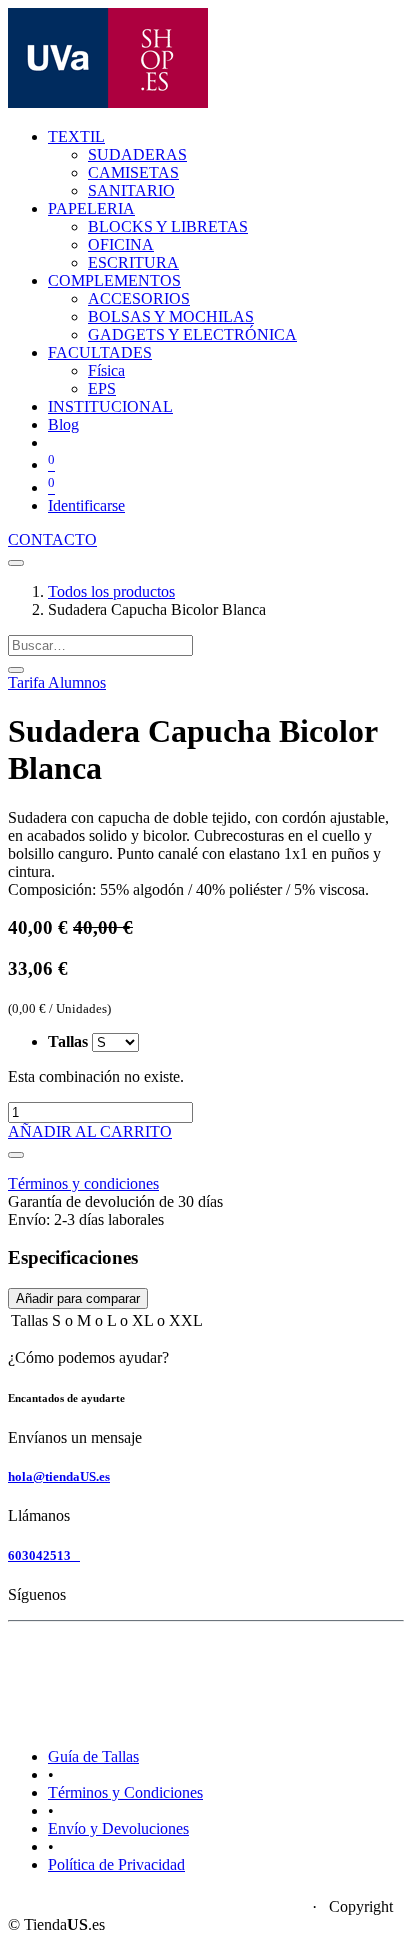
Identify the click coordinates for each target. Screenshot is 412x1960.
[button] (16, 1155)
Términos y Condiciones (125, 1792)
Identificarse (86, 505)
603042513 (44, 1555)
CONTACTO (52, 539)
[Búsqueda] (16, 670)
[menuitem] (137, 154)
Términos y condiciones (83, 1183)
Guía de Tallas (93, 1756)
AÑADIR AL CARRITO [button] (90, 1131)
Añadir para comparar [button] (78, 1298)
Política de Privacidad (116, 1864)
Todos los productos (111, 591)
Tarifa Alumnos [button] (57, 682)
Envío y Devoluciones (118, 1828)
